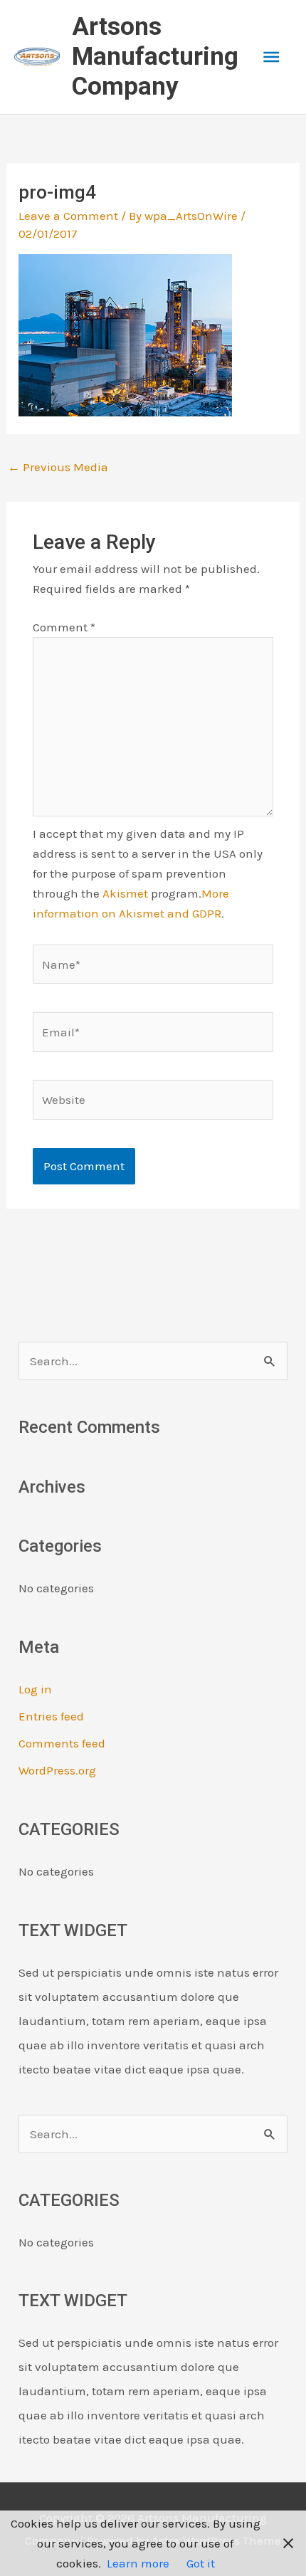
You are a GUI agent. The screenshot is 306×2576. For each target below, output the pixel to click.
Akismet (125, 893)
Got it (201, 2563)
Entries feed (51, 1716)
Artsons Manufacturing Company (155, 57)
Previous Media (58, 467)
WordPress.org (57, 1770)
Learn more (138, 2563)
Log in (35, 1689)
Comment (64, 627)
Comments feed (62, 1743)
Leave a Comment (68, 216)
